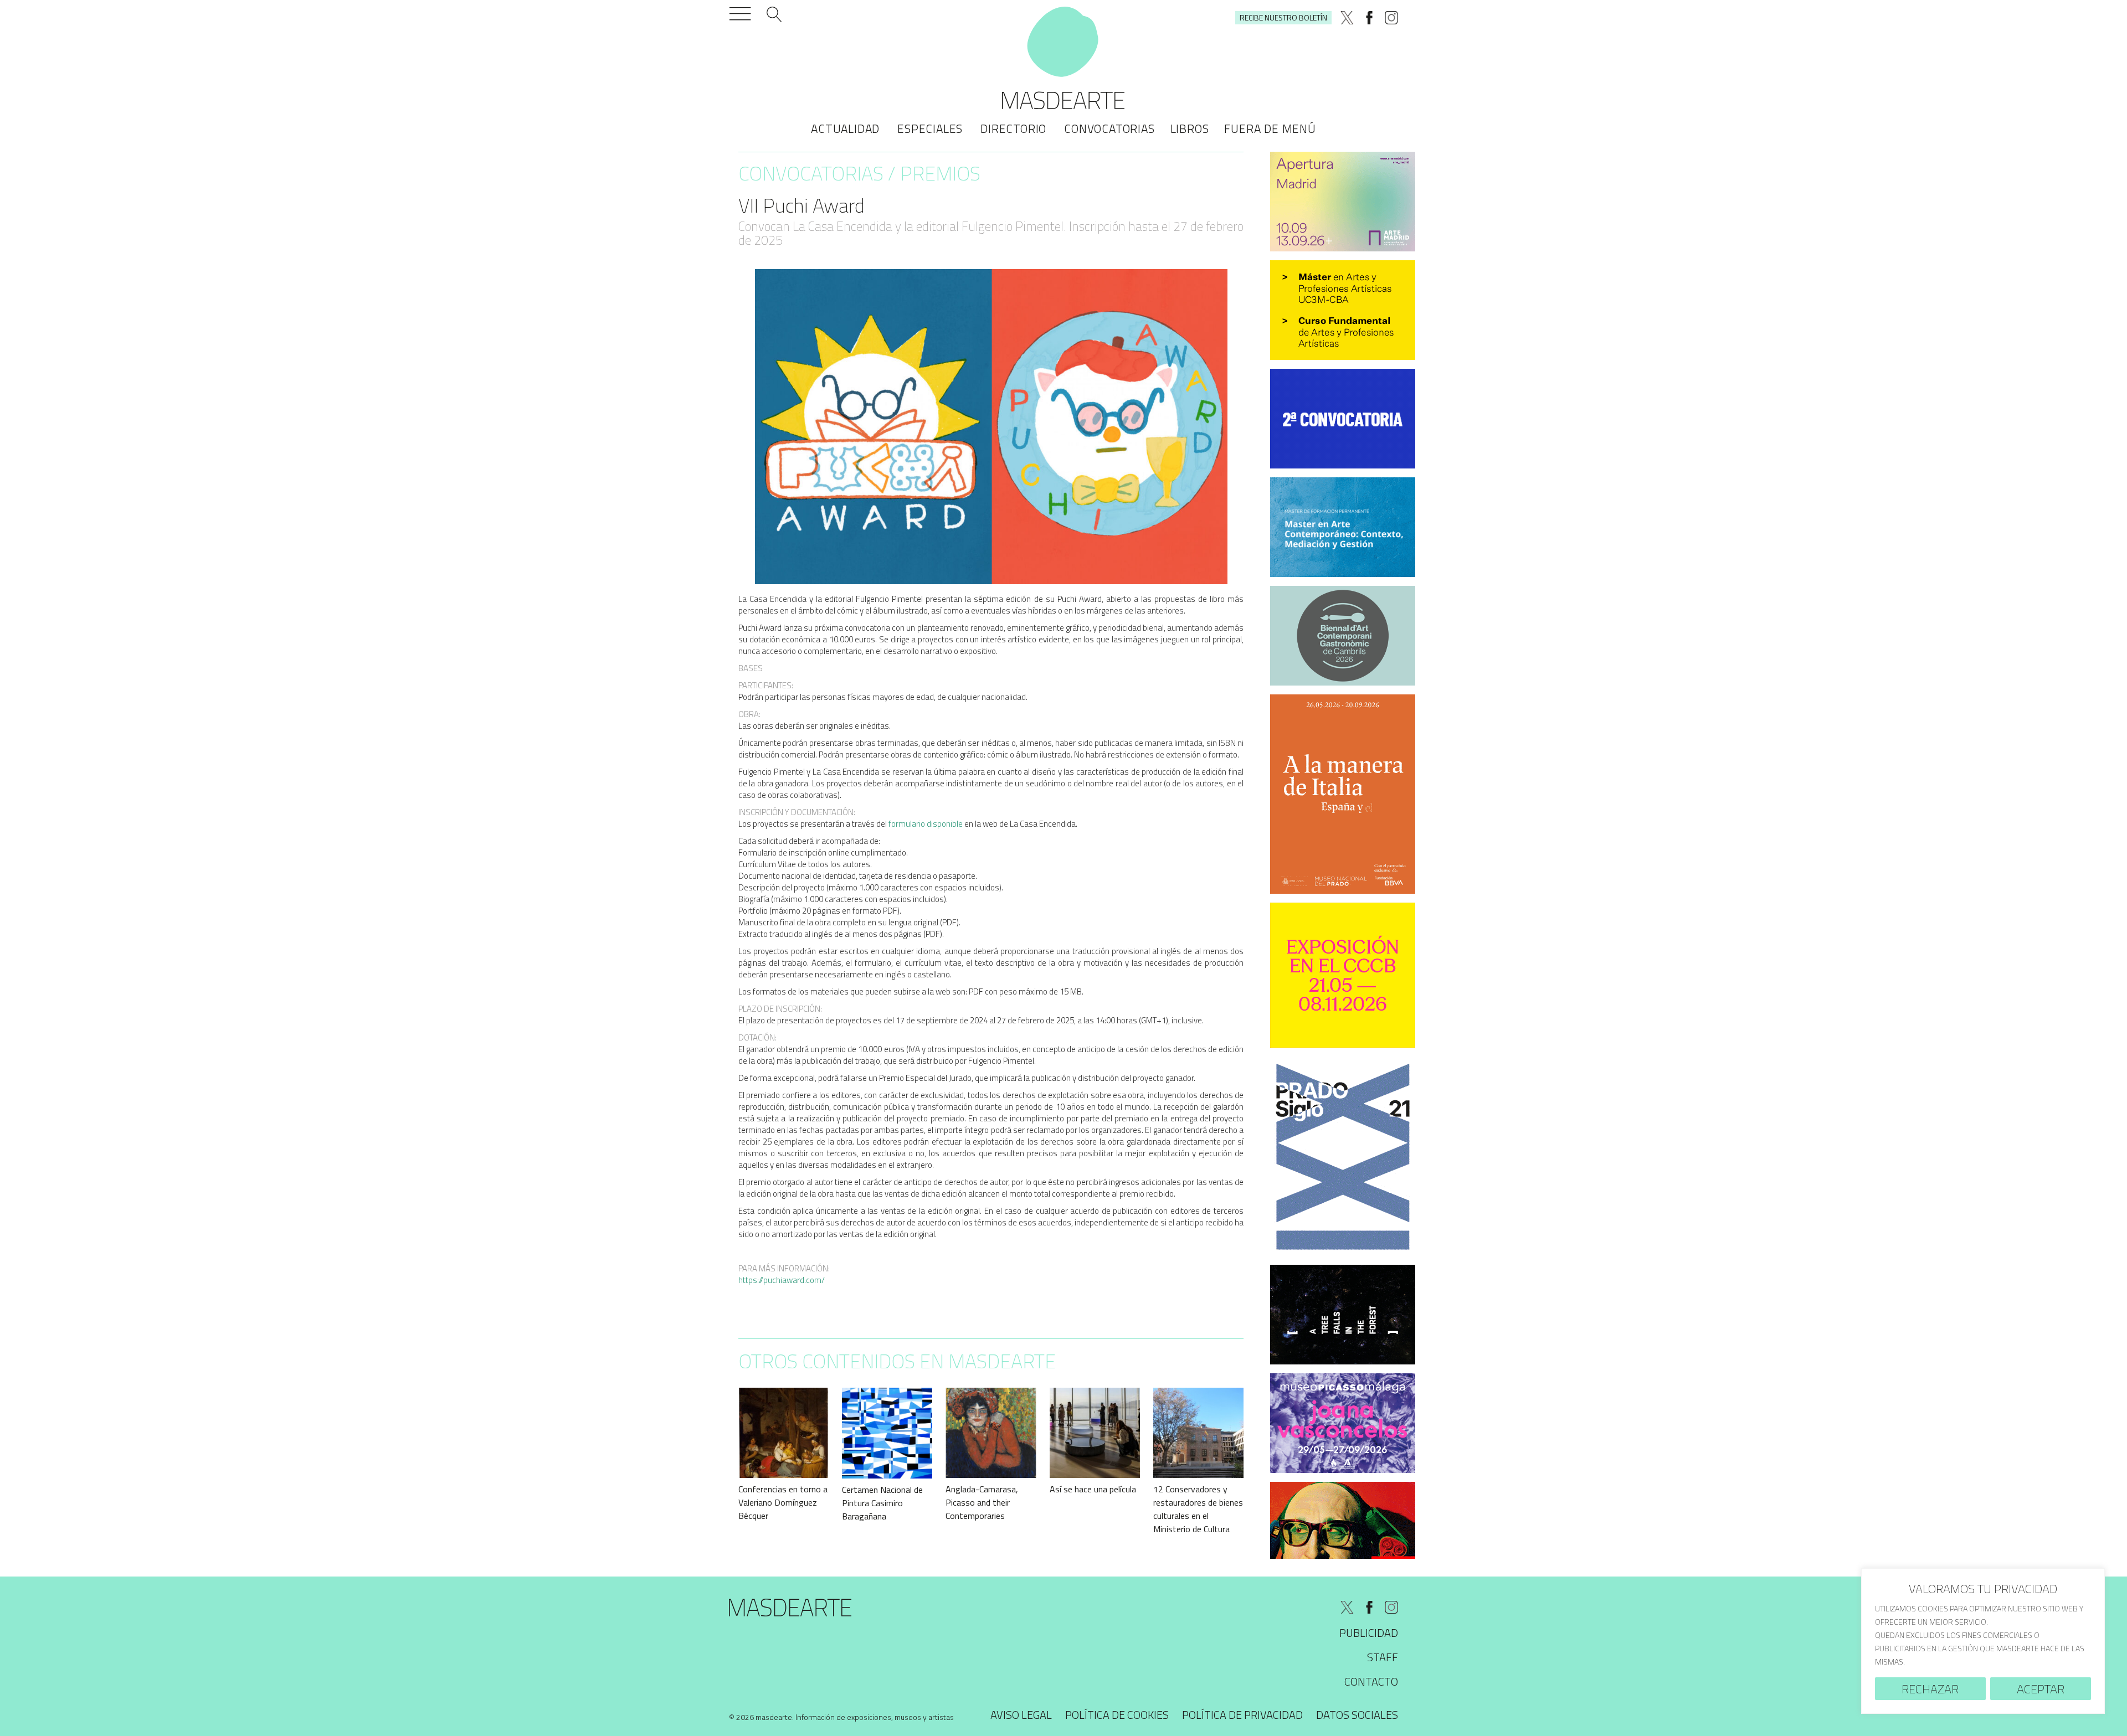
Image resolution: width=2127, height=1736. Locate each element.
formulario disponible (926, 824)
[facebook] (1369, 18)
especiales (930, 128)
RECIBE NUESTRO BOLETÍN (1283, 17)
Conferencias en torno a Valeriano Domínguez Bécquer (783, 1502)
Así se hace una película (1093, 1489)
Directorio (1013, 128)
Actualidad (845, 128)
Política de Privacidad (1242, 1715)
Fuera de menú (1270, 128)
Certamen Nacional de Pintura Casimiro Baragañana (882, 1503)
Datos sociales (1357, 1715)
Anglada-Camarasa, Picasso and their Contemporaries (982, 1502)
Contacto (1371, 1681)
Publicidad (1369, 1633)
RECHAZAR (1930, 1689)
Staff (1383, 1657)
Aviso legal (1021, 1715)
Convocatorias (1109, 128)
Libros (1190, 128)
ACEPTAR (2041, 1689)
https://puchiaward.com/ (782, 1280)
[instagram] (1391, 18)
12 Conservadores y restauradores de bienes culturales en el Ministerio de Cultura (1198, 1509)
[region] (1983, 1641)
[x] (1347, 18)
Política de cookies (1117, 1715)
